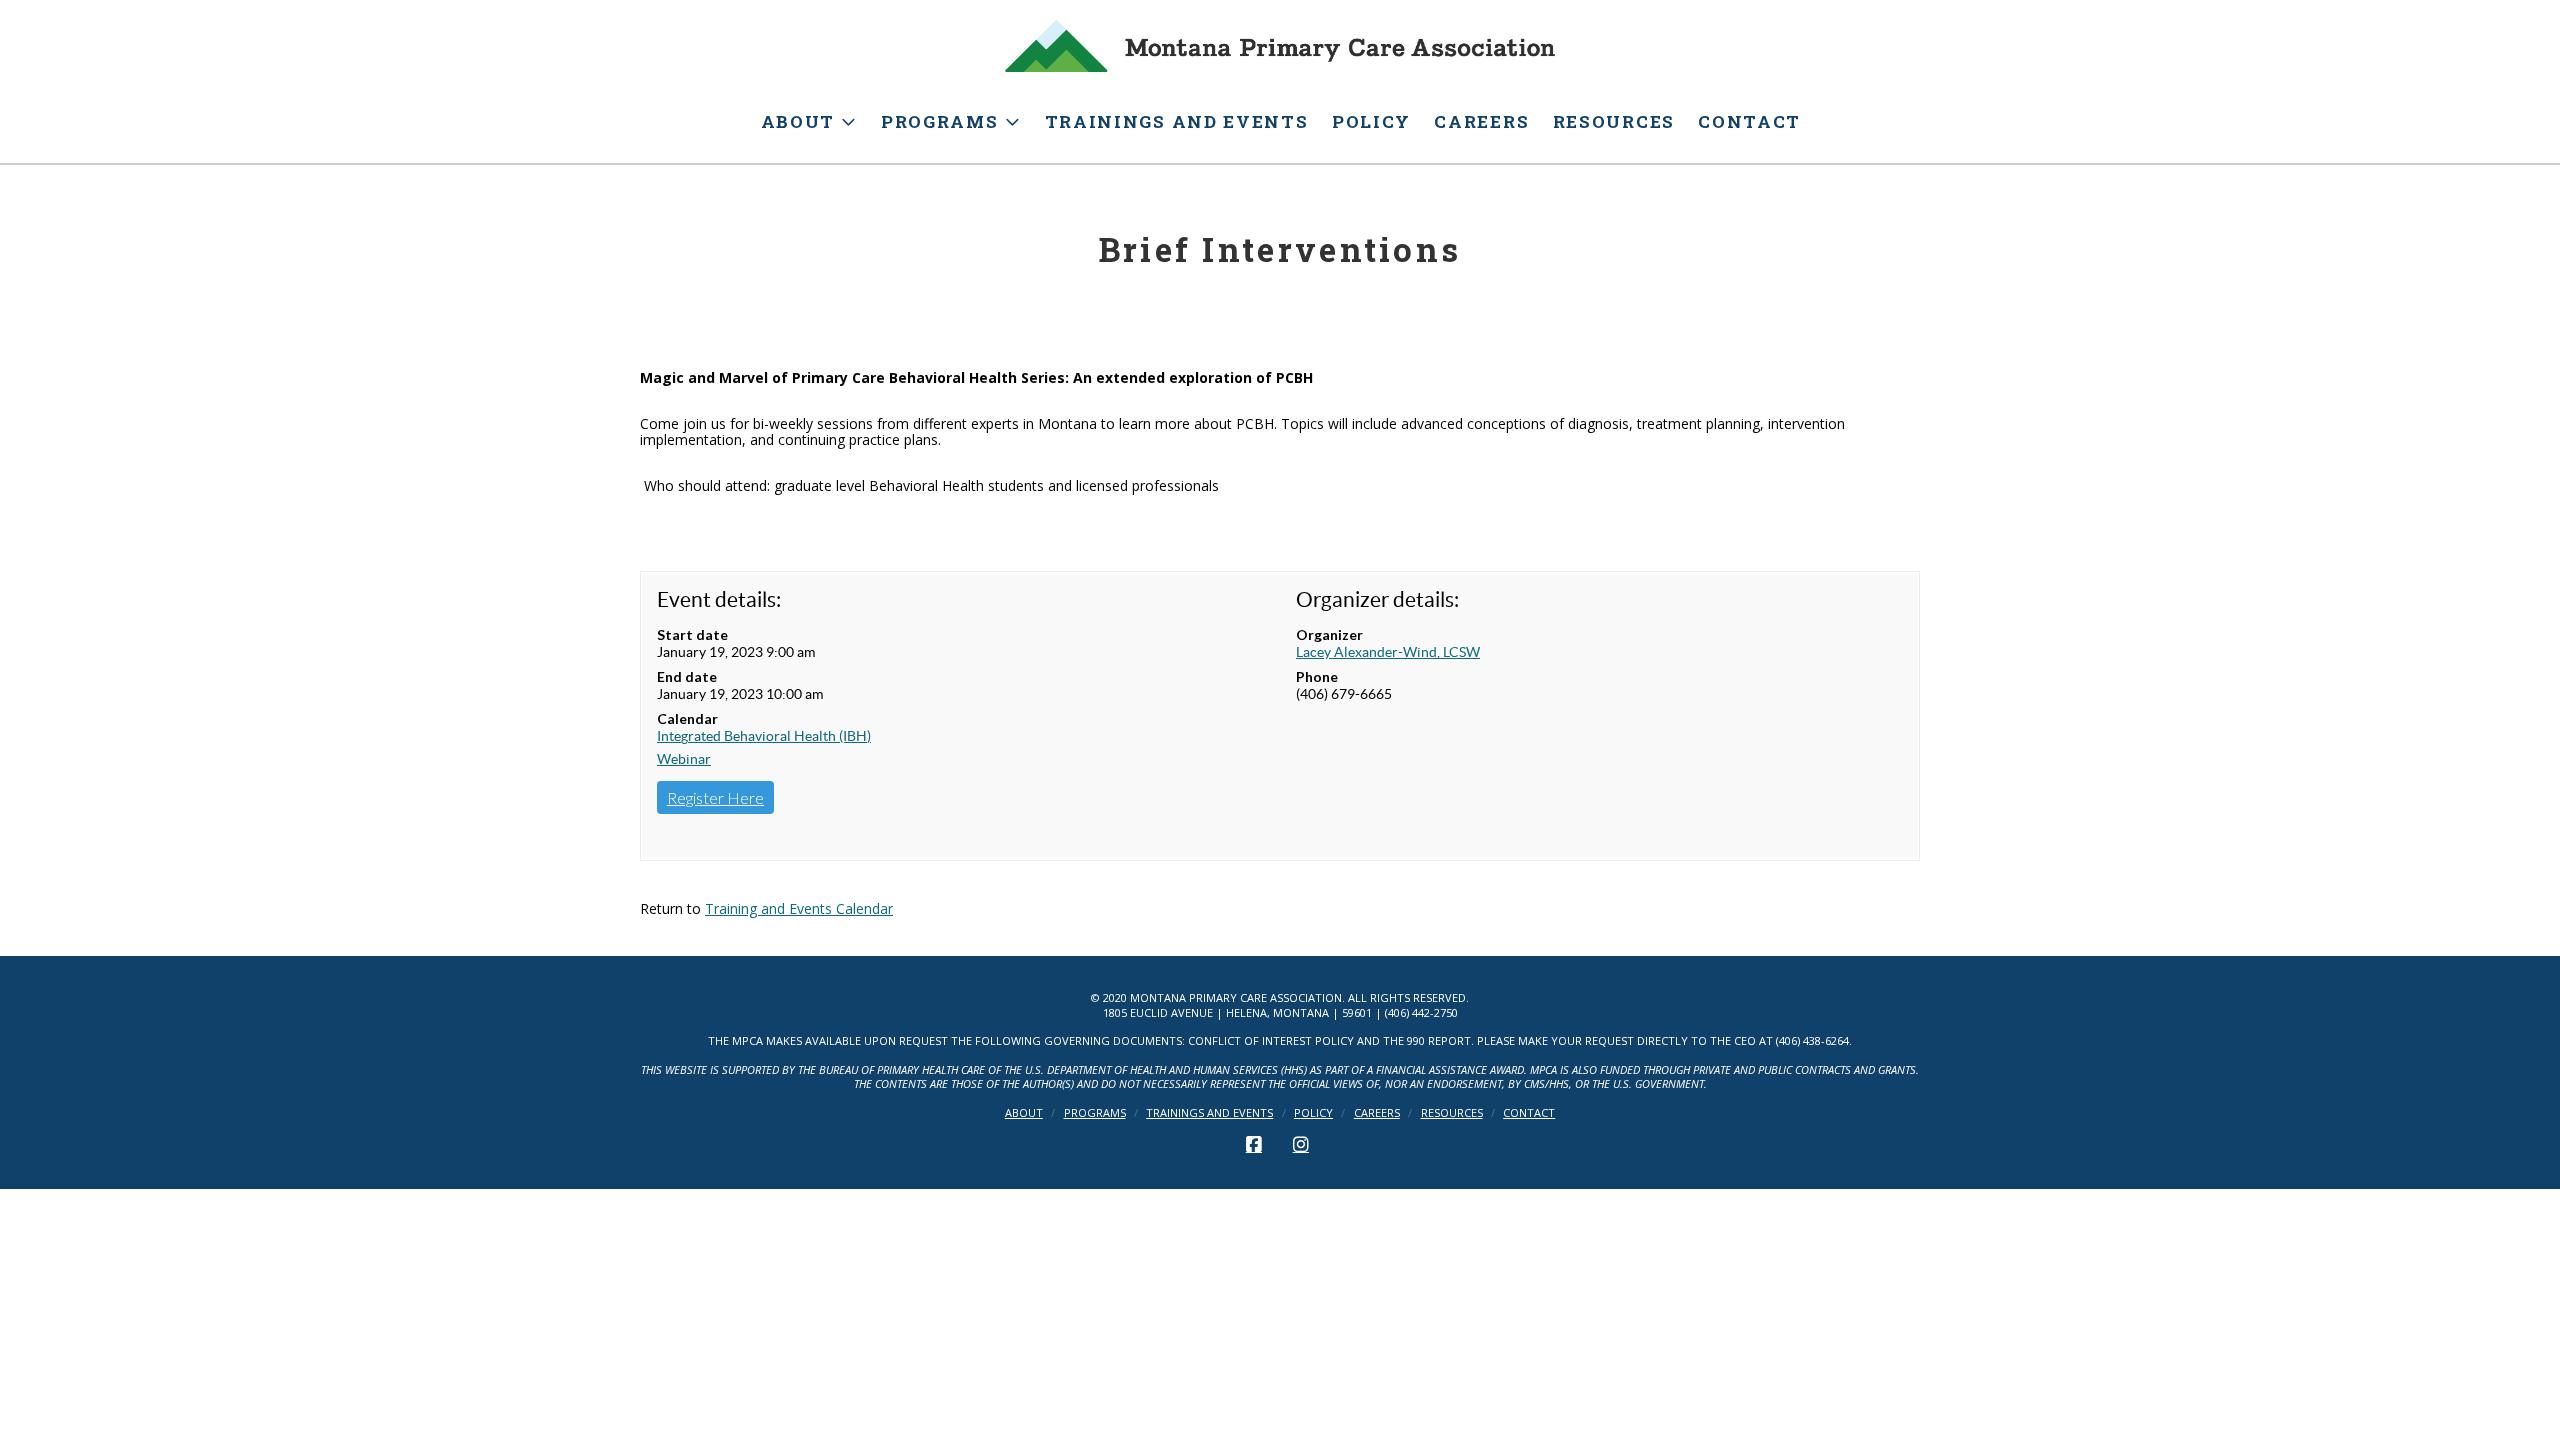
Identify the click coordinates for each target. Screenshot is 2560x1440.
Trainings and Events (1209, 1113)
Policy (1313, 1113)
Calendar (687, 718)
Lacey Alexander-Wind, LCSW (1388, 652)
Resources (1452, 1113)
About (1024, 1113)
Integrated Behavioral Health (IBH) (764, 736)
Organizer (1329, 634)
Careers (1377, 1113)
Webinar (684, 759)
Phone (1317, 676)
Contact (1529, 1113)
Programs (1095, 1113)
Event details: (719, 599)
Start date (692, 634)
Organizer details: (1377, 599)
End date (687, 676)
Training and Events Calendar (799, 908)
